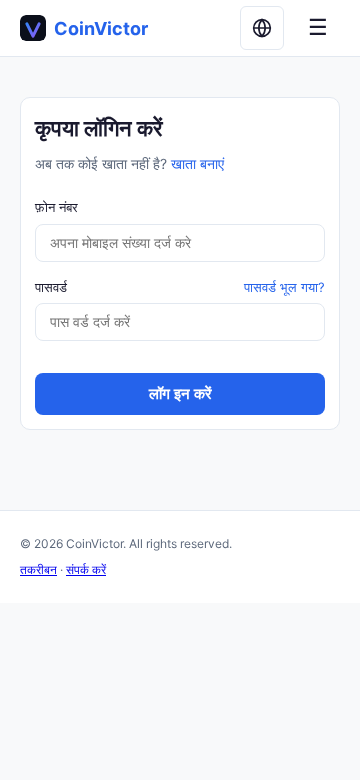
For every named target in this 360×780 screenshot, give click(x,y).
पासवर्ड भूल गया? (284, 287)
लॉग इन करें (180, 393)
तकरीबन (38, 569)
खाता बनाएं (197, 163)
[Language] (262, 28)
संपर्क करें (86, 569)
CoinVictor (101, 28)
